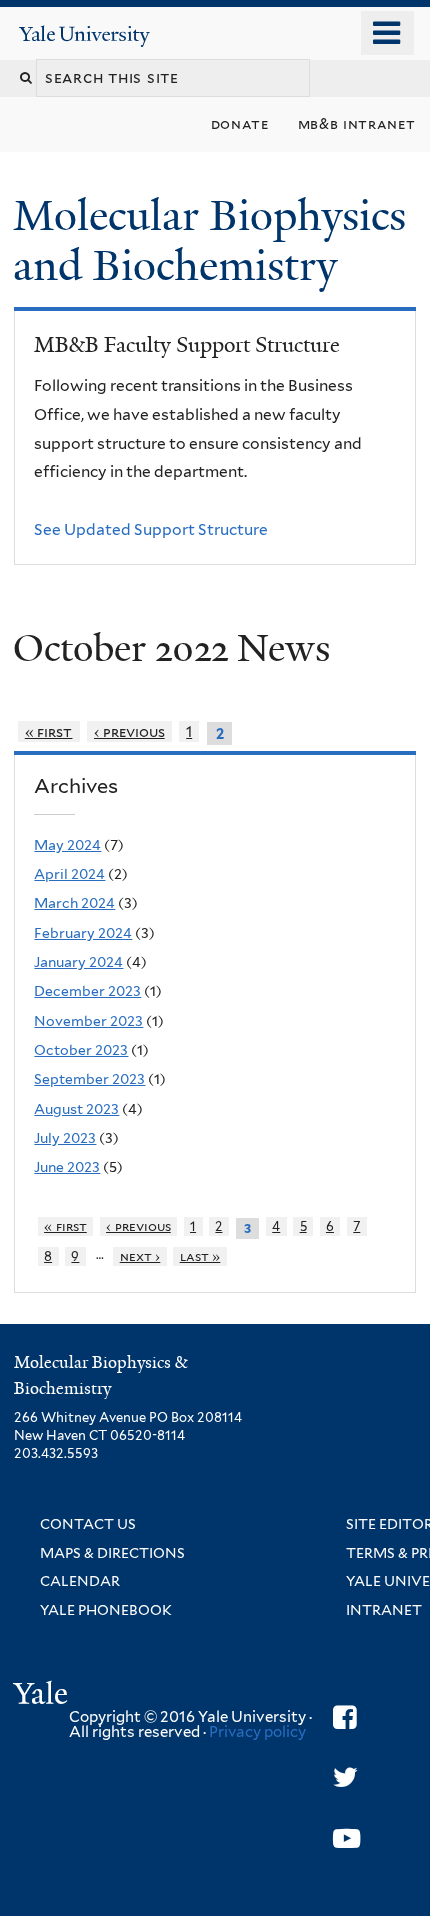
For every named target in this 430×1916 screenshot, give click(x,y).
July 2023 (65, 1138)
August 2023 (76, 1109)
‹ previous (129, 731)
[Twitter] (345, 1777)
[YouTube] (346, 1838)
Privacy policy (257, 1732)
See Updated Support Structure (151, 529)
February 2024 (83, 933)
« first (49, 731)
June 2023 (67, 1167)
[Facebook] (344, 1717)
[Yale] (43, 1696)
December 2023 (87, 991)
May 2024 (67, 845)
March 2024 (74, 903)
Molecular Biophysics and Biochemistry (209, 240)
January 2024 (78, 962)
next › (140, 1256)
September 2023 (89, 1079)
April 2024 (69, 874)
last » (200, 1256)
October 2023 (81, 1050)
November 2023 (88, 1021)
